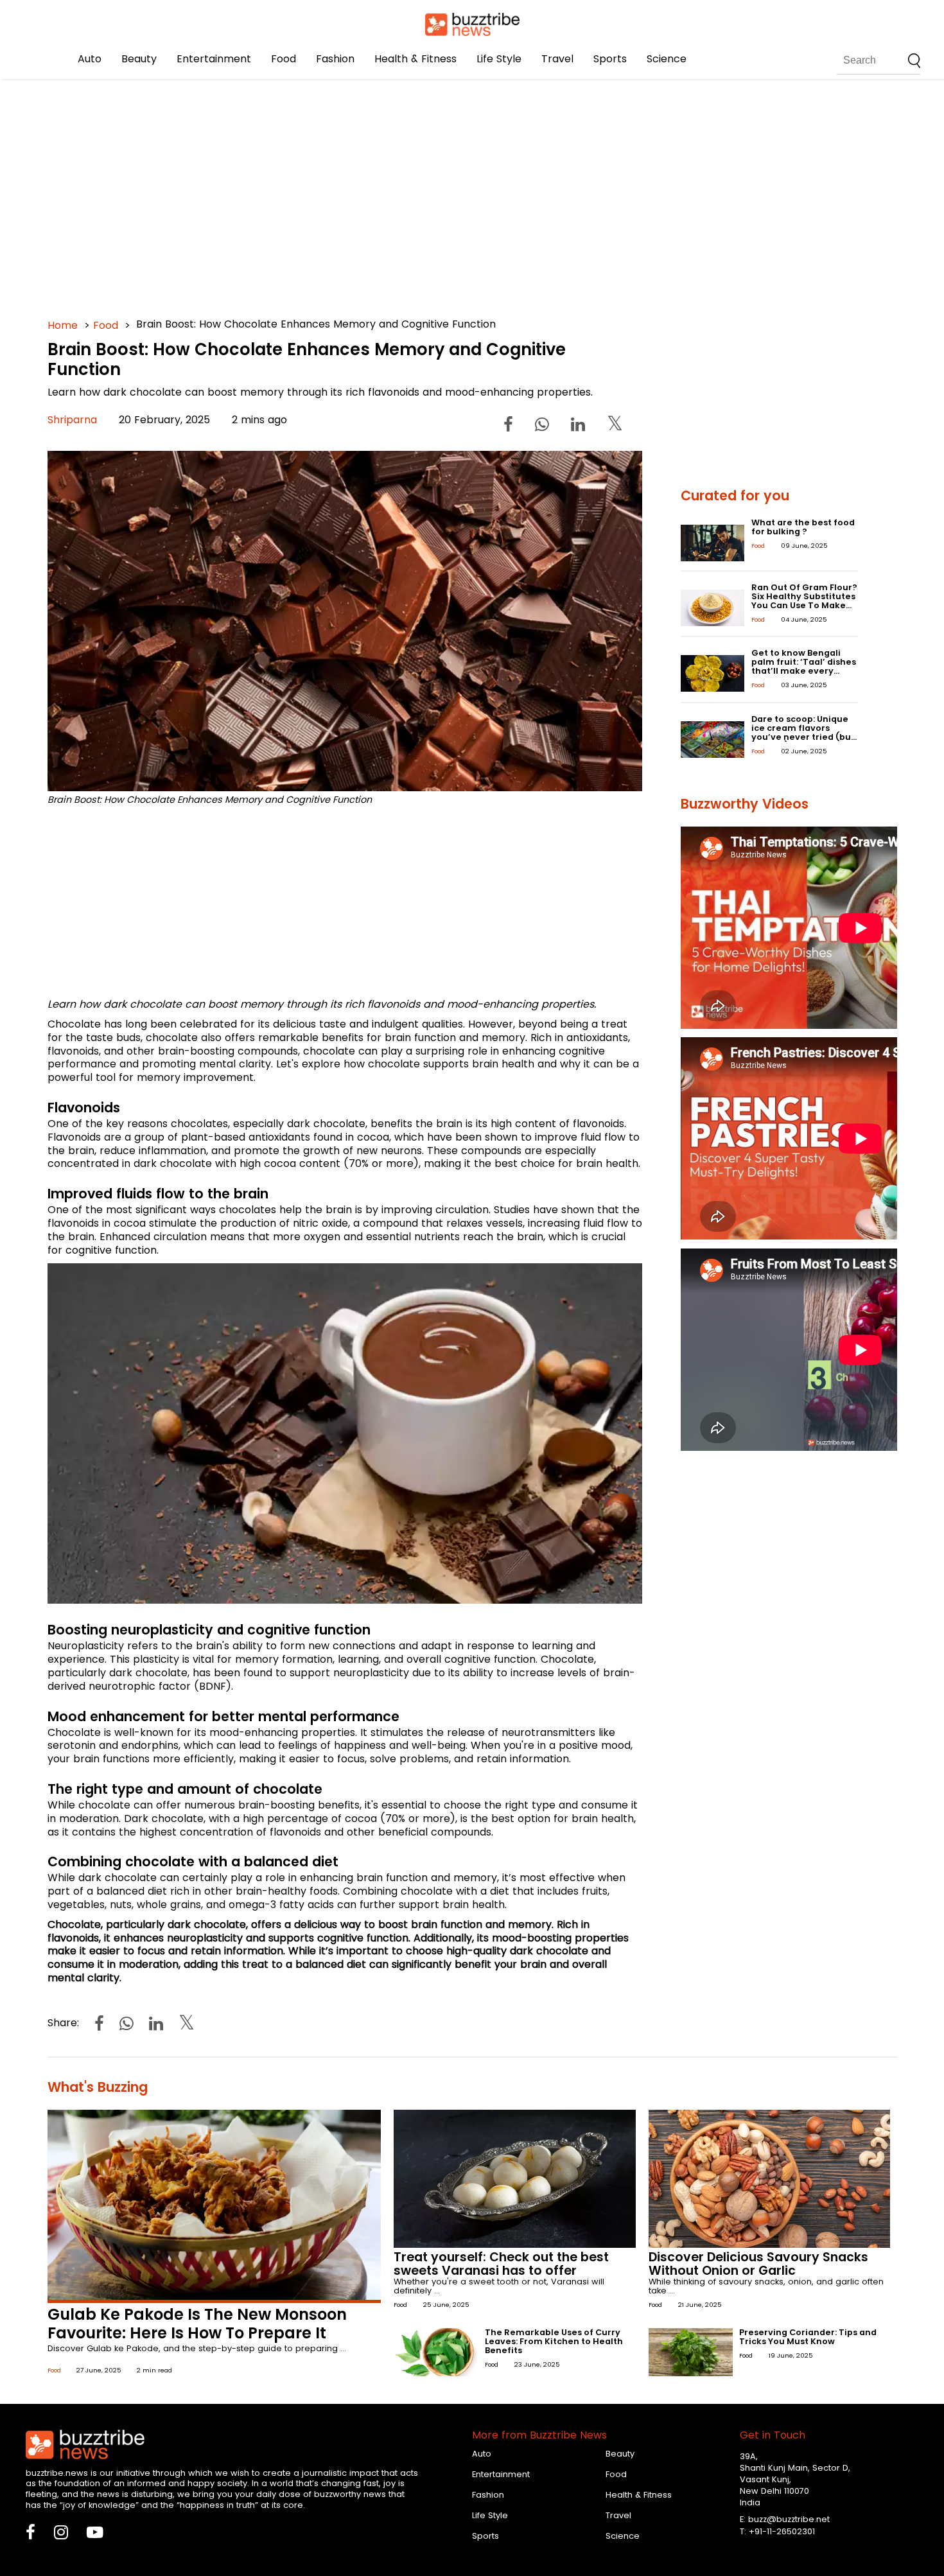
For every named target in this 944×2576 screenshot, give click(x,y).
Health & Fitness (415, 59)
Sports (610, 59)
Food (284, 59)
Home (63, 325)
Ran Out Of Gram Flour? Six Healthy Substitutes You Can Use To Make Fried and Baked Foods (804, 601)
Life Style (499, 59)
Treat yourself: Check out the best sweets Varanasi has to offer (501, 2264)
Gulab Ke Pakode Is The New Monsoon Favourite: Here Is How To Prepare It (197, 2324)
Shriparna (72, 420)
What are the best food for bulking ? (803, 527)
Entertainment (214, 59)
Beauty (139, 59)
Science (667, 59)
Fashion (335, 59)
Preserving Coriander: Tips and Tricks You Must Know (808, 2337)
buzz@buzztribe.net (789, 2519)
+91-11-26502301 (782, 2531)
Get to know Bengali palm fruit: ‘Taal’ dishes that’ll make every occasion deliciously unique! (804, 671)
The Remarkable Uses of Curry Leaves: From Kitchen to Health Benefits (554, 2341)
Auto (90, 59)
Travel (557, 59)
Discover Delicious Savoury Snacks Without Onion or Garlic (758, 2264)
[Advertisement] (433, 193)
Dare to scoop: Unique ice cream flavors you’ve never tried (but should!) (803, 732)
